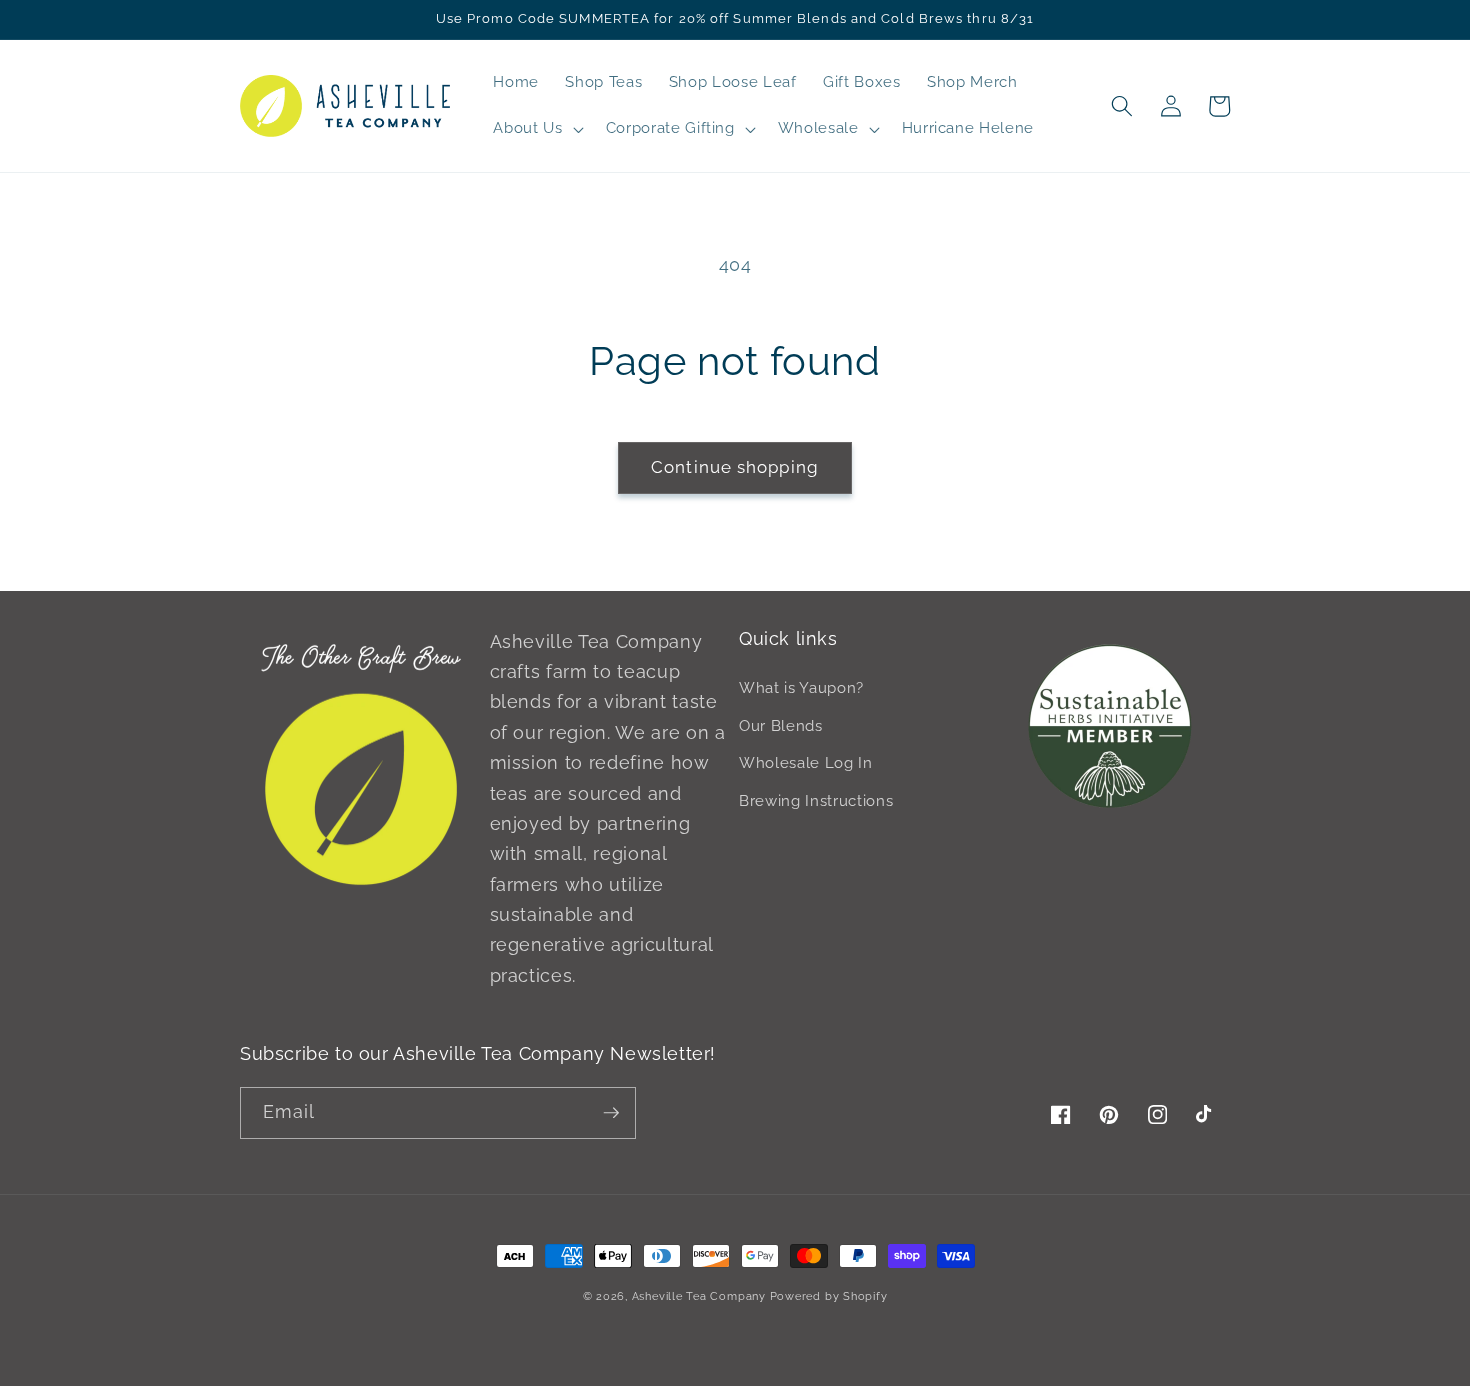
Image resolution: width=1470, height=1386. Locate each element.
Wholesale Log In (806, 763)
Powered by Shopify (829, 1296)
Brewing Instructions (816, 801)
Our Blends (781, 726)
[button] (536, 129)
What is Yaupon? (801, 688)
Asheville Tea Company (699, 1296)
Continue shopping (735, 467)
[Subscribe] (611, 1113)
